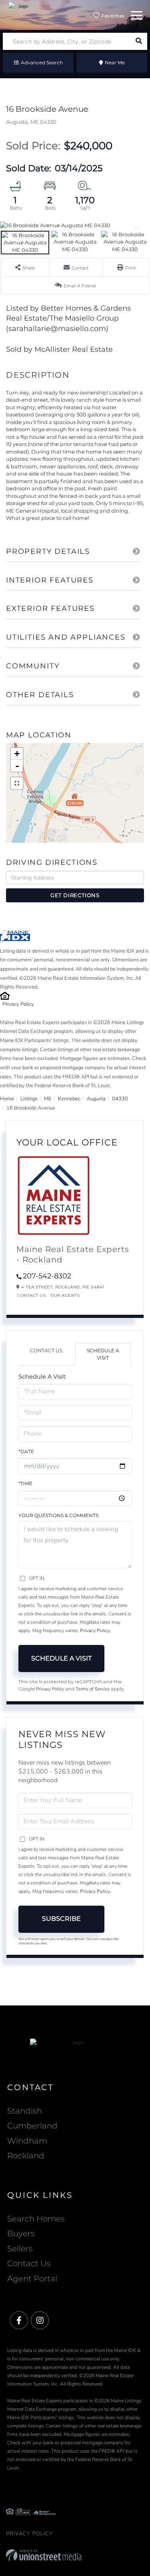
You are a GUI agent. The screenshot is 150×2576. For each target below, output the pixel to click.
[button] (139, 41)
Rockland (26, 2156)
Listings (29, 1099)
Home (7, 1099)
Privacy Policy (18, 1004)
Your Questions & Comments (58, 1515)
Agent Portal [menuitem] (32, 2279)
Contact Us (31, 1295)
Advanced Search (42, 62)
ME (48, 1099)
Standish (25, 2111)
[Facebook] (19, 2321)
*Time (25, 1483)
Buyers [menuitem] (21, 2233)
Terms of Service (93, 1689)
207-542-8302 (47, 1276)
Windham (27, 2141)
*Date (26, 1451)
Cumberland (32, 2126)
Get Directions (75, 895)
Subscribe (61, 1919)
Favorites (112, 16)
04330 (120, 1099)
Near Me (115, 62)
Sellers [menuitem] (20, 2249)
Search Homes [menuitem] (36, 2219)
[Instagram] (40, 2321)
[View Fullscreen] (17, 783)
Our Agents (65, 1295)
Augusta (96, 1099)
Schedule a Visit (103, 1354)
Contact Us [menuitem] (29, 2263)
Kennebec (69, 1099)
